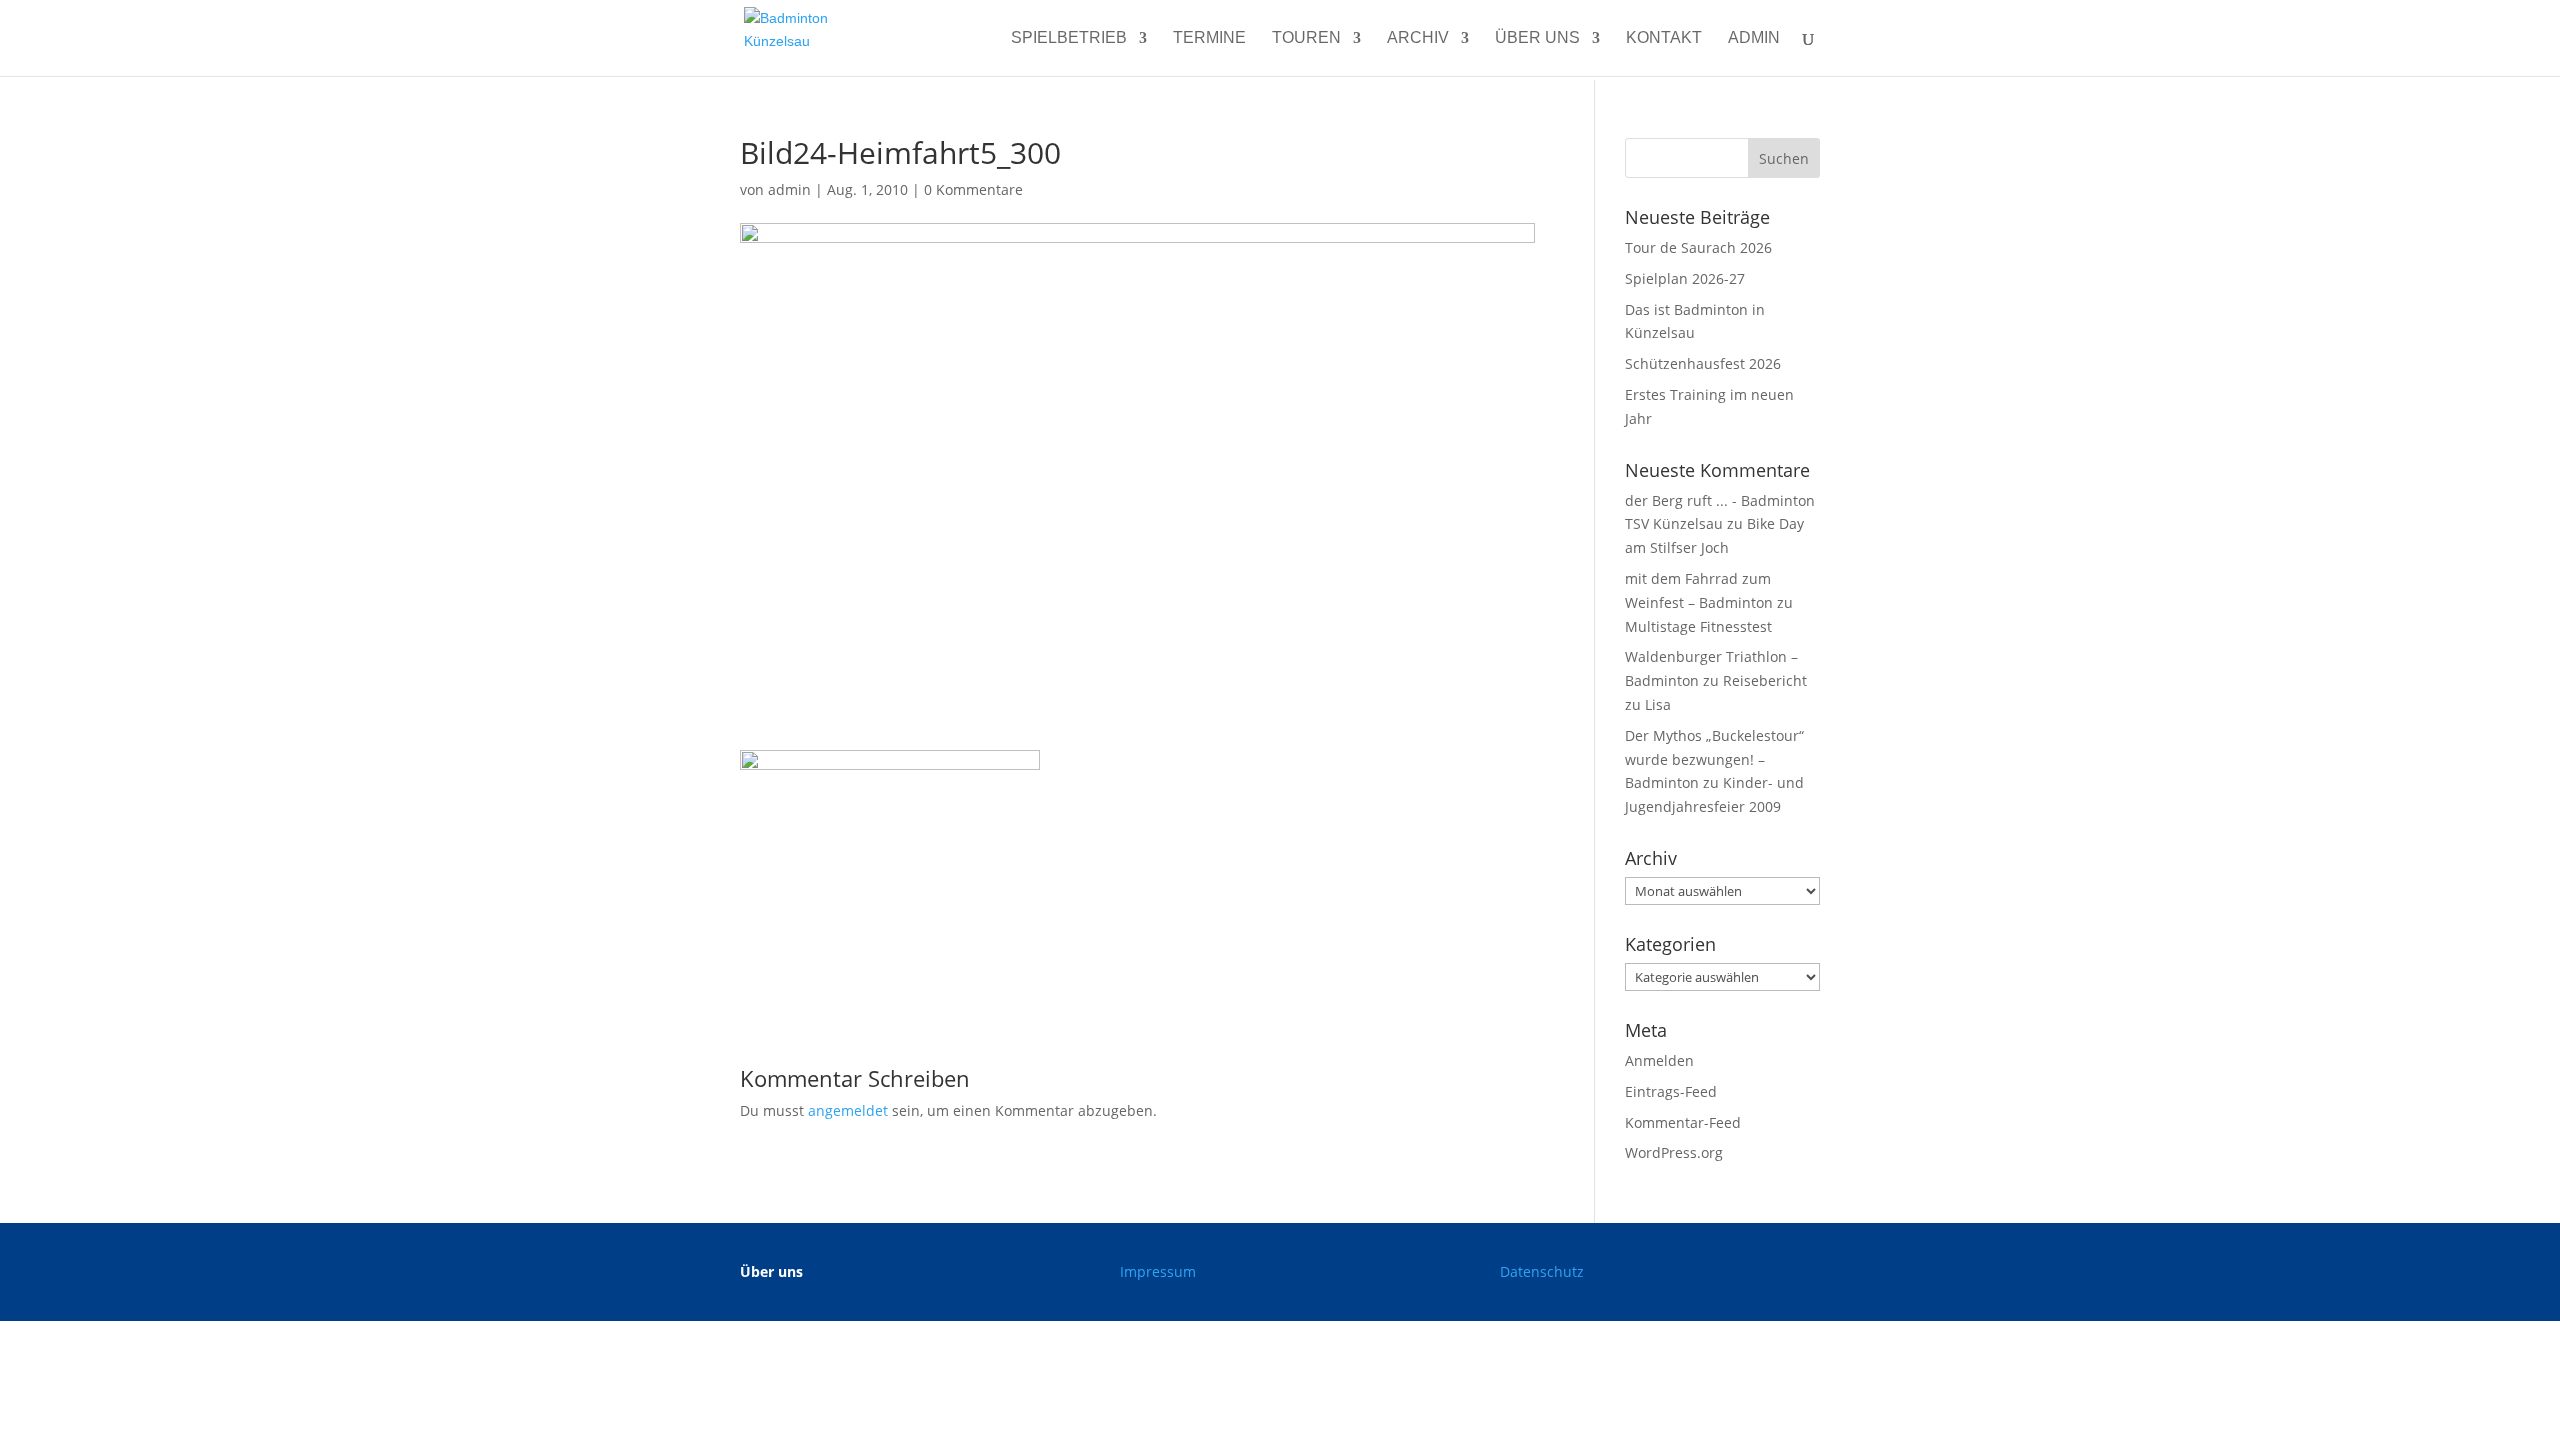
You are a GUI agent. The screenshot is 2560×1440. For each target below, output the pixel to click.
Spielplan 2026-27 (1685, 278)
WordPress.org (1674, 1152)
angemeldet (848, 1110)
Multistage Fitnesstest (1698, 626)
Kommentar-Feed (1683, 1122)
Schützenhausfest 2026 (1703, 363)
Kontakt (1664, 38)
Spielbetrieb (1069, 38)
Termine (1209, 38)
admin (1754, 38)
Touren (1306, 38)
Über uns (1537, 38)
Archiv (1418, 38)
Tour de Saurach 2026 (1698, 247)
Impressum (1158, 1271)
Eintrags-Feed (1671, 1091)
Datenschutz (1542, 1271)
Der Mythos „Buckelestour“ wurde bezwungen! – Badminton (1714, 759)
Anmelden (1659, 1060)
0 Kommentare (973, 189)
